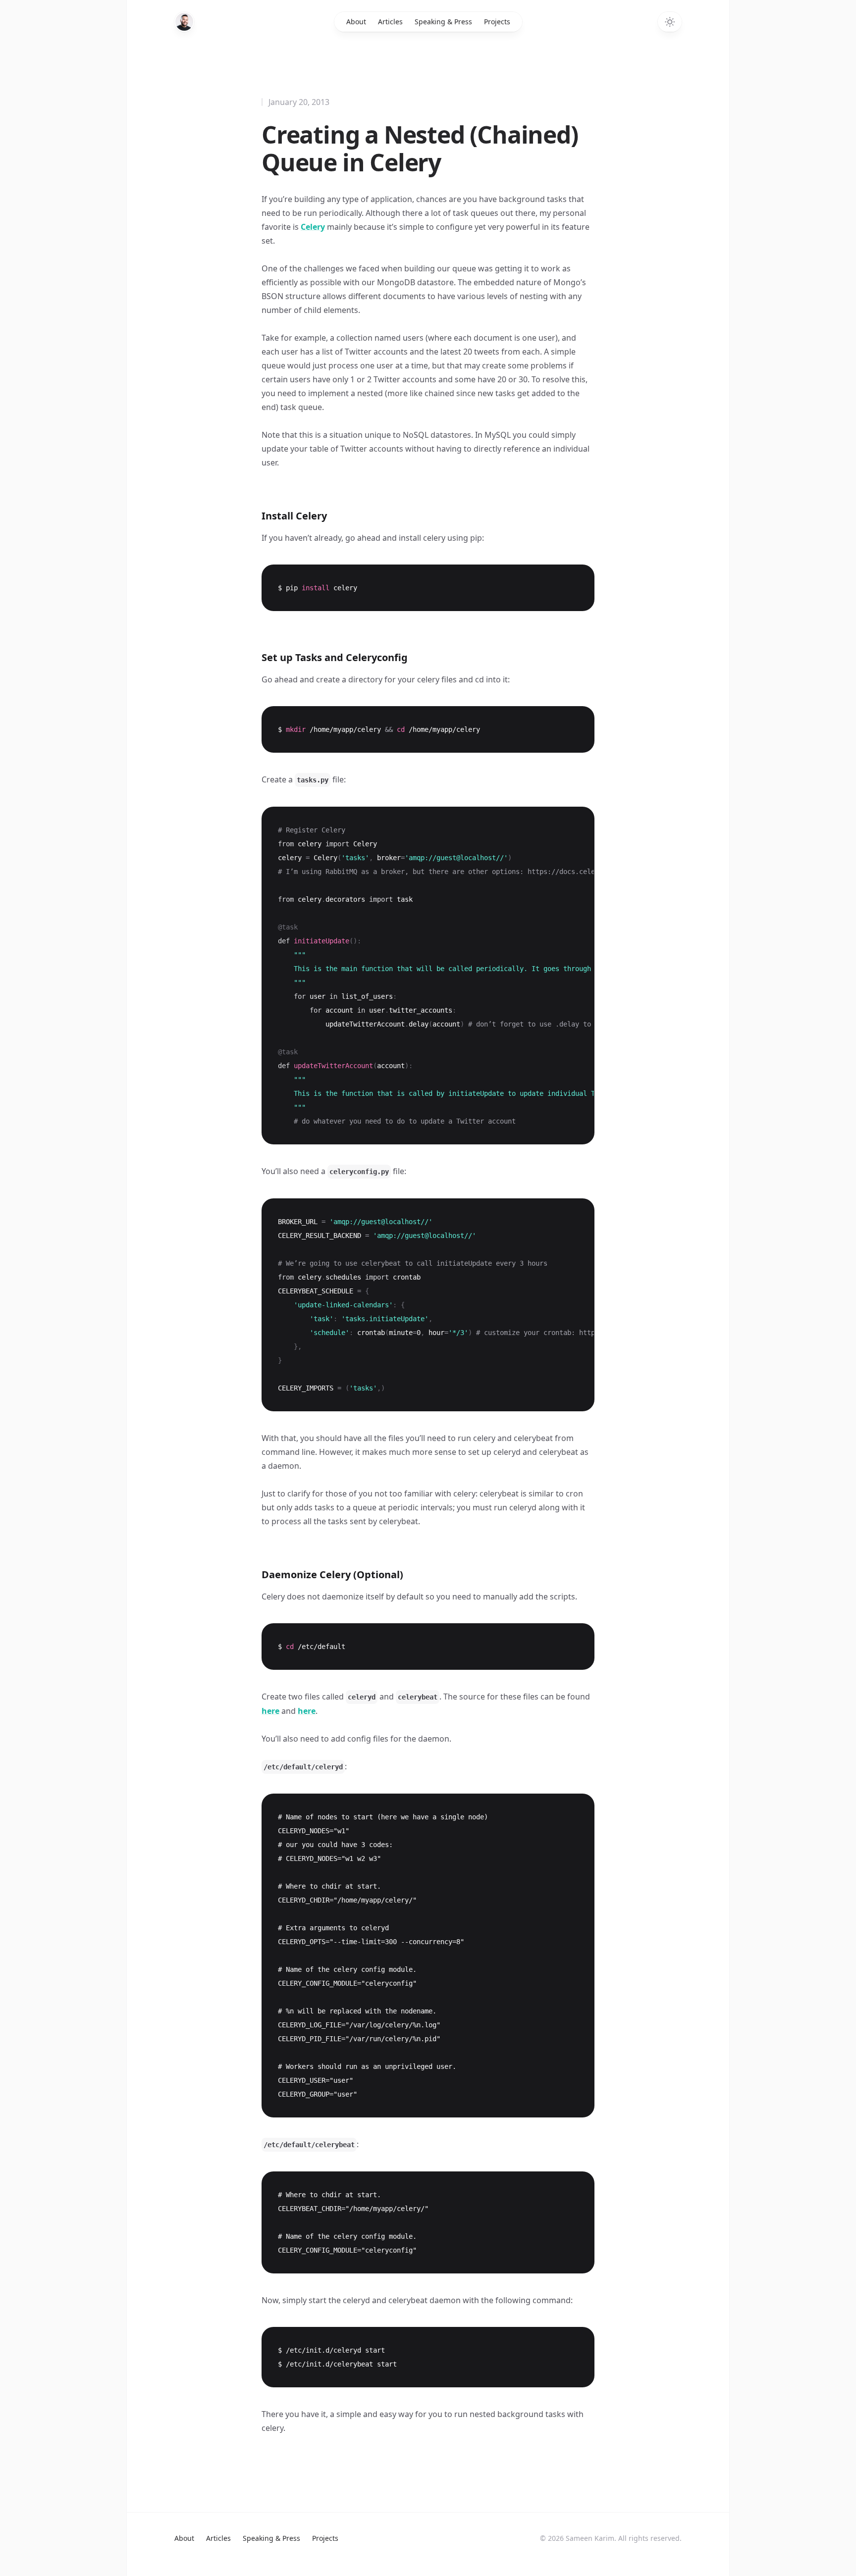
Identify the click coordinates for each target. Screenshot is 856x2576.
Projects (497, 22)
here (270, 1711)
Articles (390, 22)
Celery (313, 227)
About (356, 22)
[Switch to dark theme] (670, 22)
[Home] (184, 22)
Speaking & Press (443, 22)
